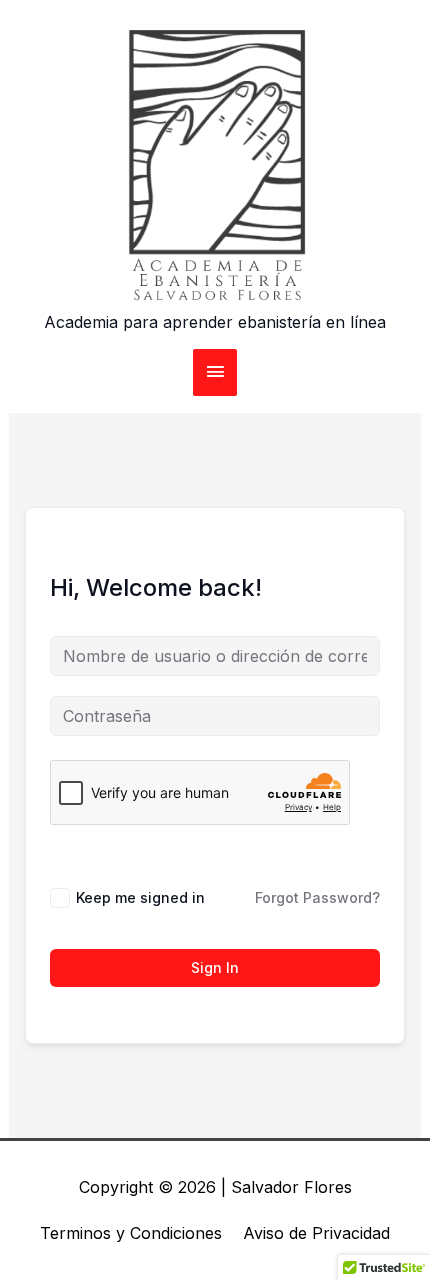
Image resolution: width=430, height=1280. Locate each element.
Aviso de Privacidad (316, 1233)
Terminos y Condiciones (131, 1233)
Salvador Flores (291, 1187)
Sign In (215, 967)
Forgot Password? (317, 897)
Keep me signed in (140, 897)
